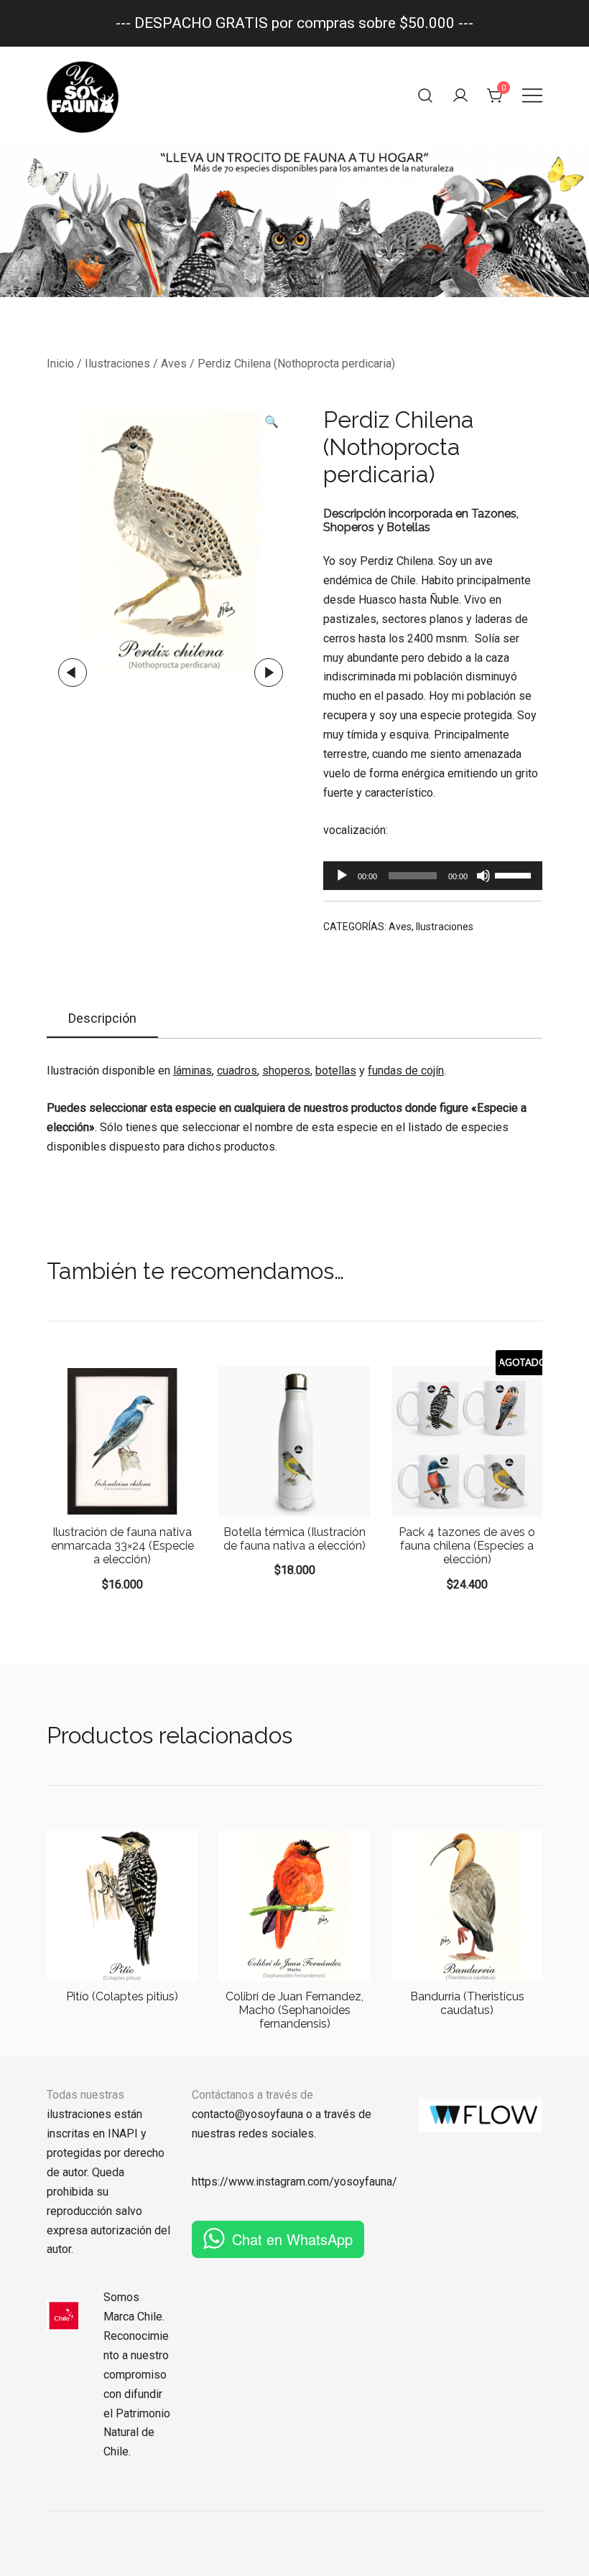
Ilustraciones (117, 364)
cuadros (237, 1071)
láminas (193, 1071)
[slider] (515, 874)
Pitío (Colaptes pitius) (122, 1996)
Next (269, 673)
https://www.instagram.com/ (263, 2182)
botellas (336, 1071)
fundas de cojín (406, 1071)
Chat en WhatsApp (292, 2239)
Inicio (60, 364)
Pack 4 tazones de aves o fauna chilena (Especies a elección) (467, 1546)
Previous (73, 673)
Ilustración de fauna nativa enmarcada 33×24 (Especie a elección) (122, 1546)
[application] (433, 876)
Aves (174, 364)
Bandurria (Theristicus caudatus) (467, 2003)
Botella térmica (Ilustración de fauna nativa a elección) (294, 1539)
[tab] (102, 1019)
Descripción (102, 1018)
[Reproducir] (342, 876)
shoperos (286, 1071)
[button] (272, 422)
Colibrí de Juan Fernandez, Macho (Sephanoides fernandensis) (294, 2010)
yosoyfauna (363, 2182)
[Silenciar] (483, 876)
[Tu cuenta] (460, 95)
